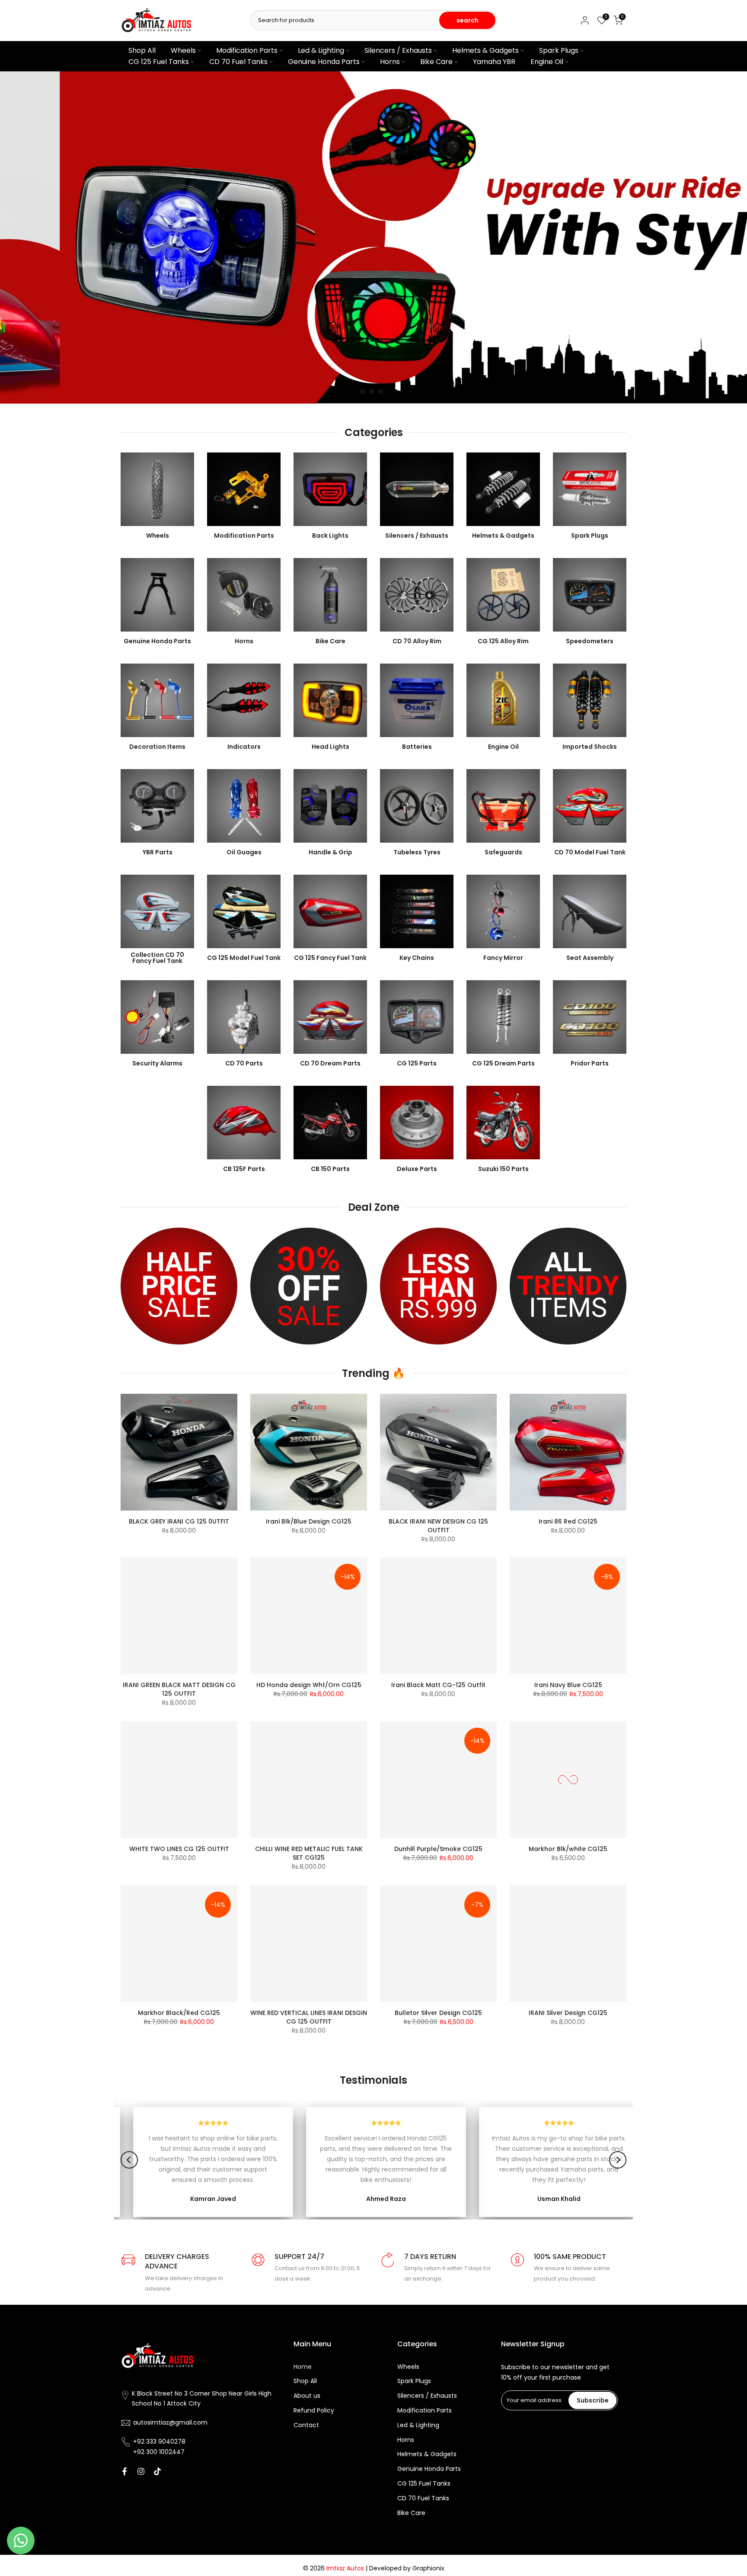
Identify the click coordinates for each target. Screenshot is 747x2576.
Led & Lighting (321, 50)
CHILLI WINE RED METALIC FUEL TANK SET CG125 (309, 1853)
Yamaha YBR (494, 62)
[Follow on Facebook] (124, 2471)
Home (303, 2367)
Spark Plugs (559, 50)
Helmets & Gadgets (485, 50)
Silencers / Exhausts (398, 50)
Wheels (183, 50)
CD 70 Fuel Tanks (238, 62)
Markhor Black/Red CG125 (179, 2013)
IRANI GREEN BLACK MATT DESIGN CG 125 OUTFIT (179, 1689)
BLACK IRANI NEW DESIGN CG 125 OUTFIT (438, 1526)
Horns (390, 62)
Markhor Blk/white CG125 (568, 1849)
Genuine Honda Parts (324, 62)
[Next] (618, 2160)
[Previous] (129, 2160)
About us (307, 2396)
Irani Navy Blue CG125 (568, 1685)
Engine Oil (547, 62)
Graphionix (428, 2568)
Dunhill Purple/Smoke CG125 (438, 1849)
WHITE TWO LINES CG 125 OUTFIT (179, 1849)
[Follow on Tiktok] (157, 2471)
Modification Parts (247, 50)
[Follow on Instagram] (141, 2471)
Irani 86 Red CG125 (568, 1521)
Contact (306, 2425)
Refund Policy (314, 2411)
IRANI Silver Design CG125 (568, 2013)
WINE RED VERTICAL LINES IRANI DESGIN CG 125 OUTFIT (309, 2017)
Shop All (142, 50)
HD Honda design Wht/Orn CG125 (309, 1685)
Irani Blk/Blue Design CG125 (309, 1521)
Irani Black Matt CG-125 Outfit (438, 1685)
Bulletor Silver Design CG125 (438, 2013)
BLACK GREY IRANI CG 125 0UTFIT (179, 1521)
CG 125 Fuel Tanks (159, 62)
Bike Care (436, 62)
